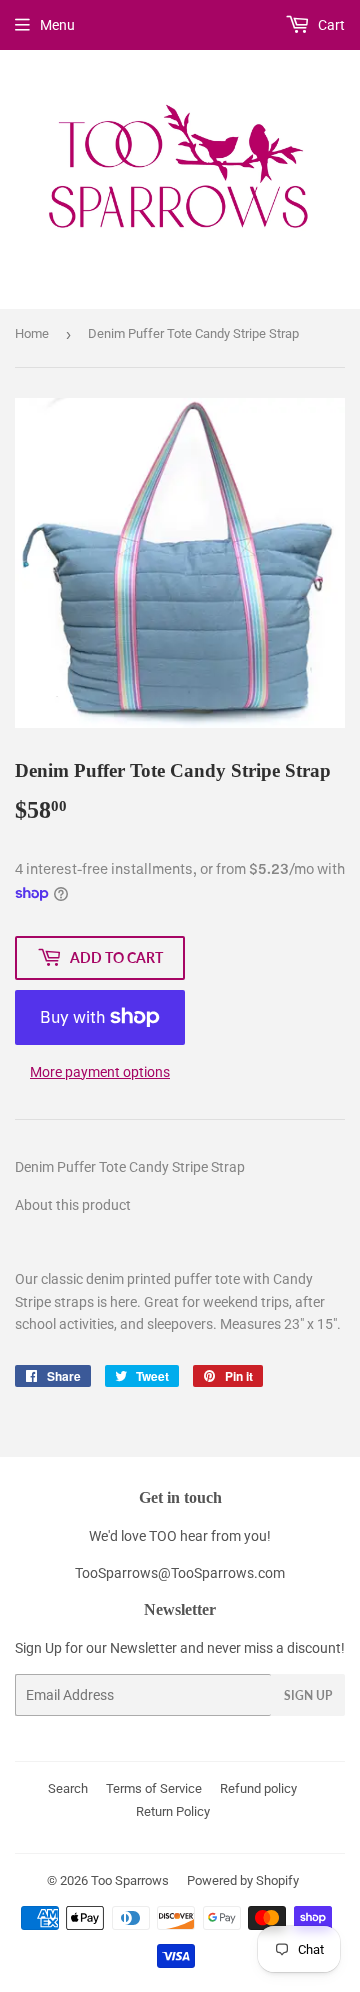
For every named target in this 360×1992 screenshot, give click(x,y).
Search (68, 1788)
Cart (330, 25)
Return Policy (173, 1811)
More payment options (100, 1072)
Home (32, 333)
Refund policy (258, 1788)
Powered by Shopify (243, 1880)
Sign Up (308, 1695)
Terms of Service (154, 1788)
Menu (57, 25)
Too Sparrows (130, 1880)
